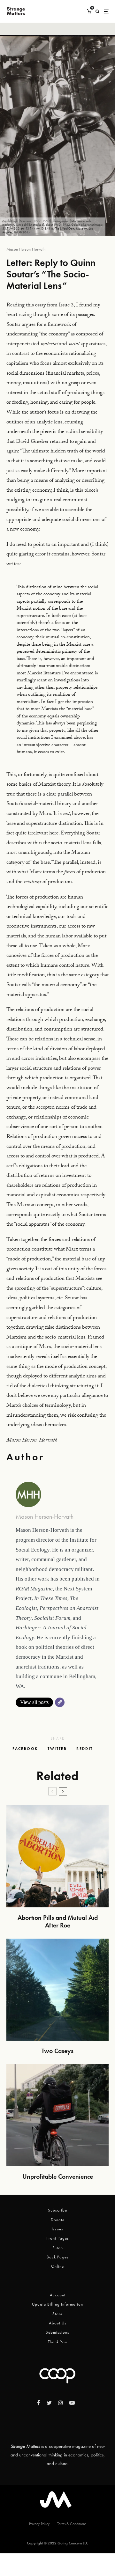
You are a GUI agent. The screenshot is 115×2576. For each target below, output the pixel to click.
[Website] (60, 1702)
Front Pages (58, 2238)
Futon (58, 2248)
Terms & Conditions (72, 2524)
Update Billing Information (57, 2304)
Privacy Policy (39, 2524)
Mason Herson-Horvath (26, 249)
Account (58, 2295)
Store (57, 2314)
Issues (57, 2229)
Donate (58, 2220)
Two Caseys (57, 2051)
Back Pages (58, 2257)
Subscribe (57, 2210)
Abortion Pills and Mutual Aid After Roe (58, 1921)
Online (57, 2266)
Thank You (57, 2342)
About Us (58, 2323)
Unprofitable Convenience (58, 2176)
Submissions (57, 2332)
